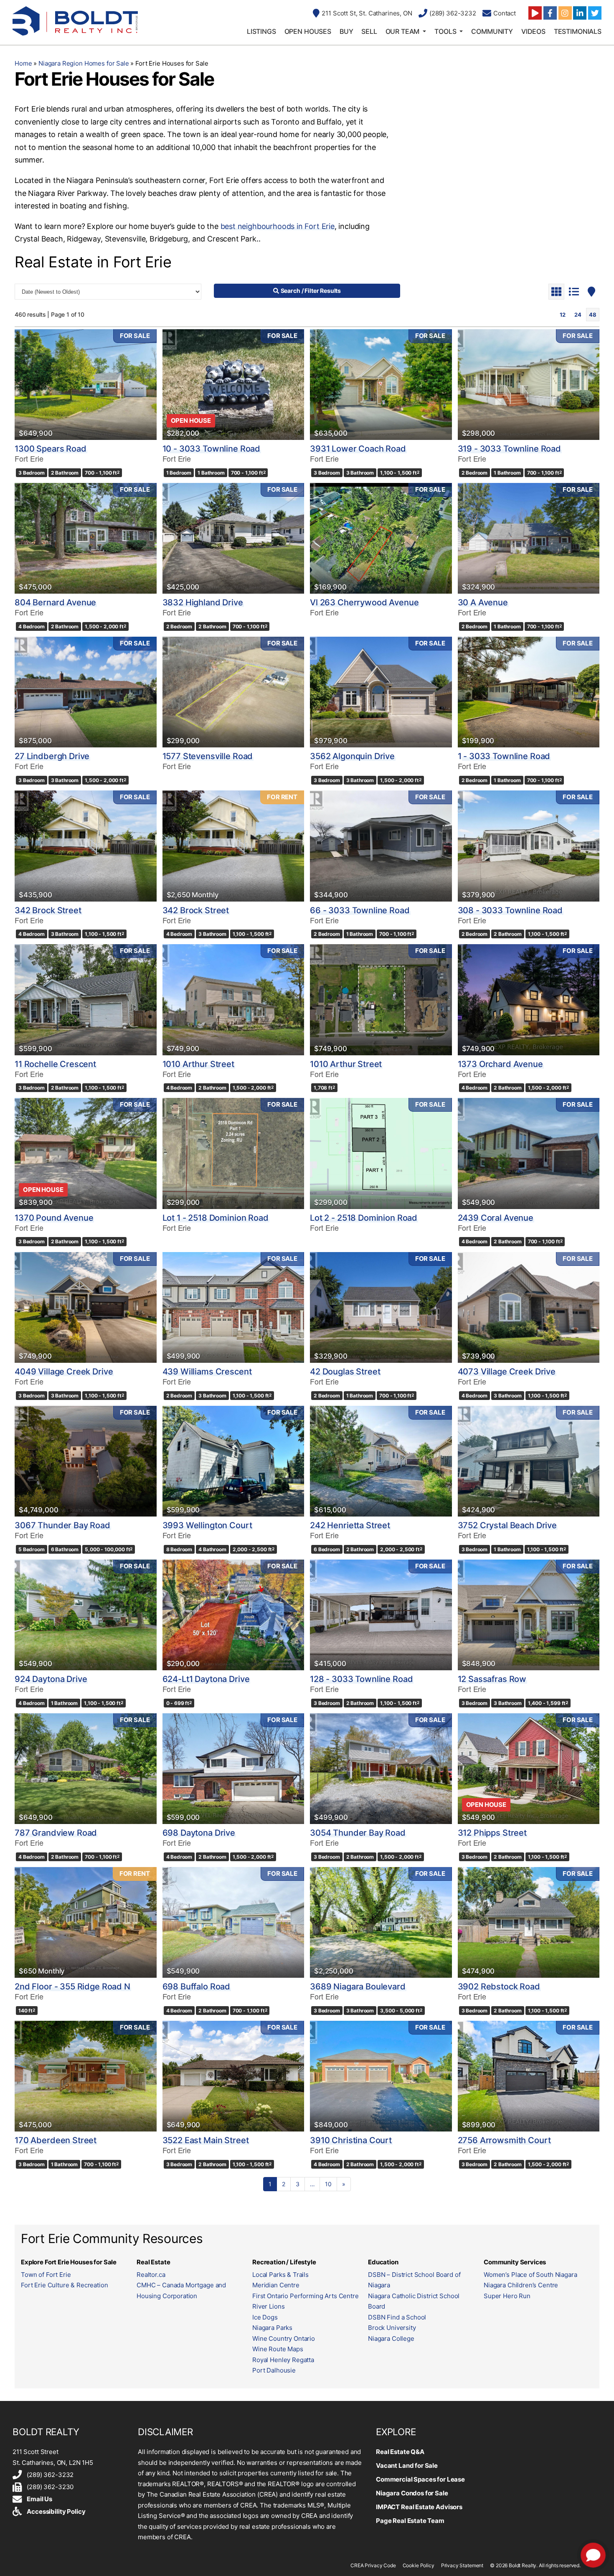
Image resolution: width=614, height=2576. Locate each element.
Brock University (392, 2328)
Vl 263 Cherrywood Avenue (364, 602)
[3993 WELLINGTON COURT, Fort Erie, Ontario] (233, 1461)
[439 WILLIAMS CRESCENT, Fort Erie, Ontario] (233, 1307)
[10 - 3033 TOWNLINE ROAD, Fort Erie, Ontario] (233, 385)
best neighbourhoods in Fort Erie (278, 226)
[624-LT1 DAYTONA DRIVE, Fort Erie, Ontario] (233, 1615)
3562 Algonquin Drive (352, 756)
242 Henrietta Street (350, 1525)
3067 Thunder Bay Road (62, 1525)
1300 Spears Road (51, 449)
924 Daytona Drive (51, 1679)
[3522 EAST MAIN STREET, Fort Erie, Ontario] (233, 2076)
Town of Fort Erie (46, 2275)
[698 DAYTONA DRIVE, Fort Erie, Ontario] (233, 1769)
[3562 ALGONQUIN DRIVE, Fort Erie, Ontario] (381, 692)
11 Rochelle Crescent (55, 1064)
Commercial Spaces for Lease (420, 2479)
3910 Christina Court (351, 2140)
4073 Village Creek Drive (507, 1372)
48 (593, 315)
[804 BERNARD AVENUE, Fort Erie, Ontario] (86, 538)
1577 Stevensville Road (208, 756)
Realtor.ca (151, 2275)
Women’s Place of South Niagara (530, 2275)
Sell (369, 31)
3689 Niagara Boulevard (358, 1987)
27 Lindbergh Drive (52, 756)
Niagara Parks (272, 2328)
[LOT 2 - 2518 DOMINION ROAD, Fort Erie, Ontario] (381, 1153)
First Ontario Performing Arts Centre (306, 2296)
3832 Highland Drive (203, 602)
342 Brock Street (48, 910)
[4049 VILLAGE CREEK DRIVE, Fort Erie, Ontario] (86, 1307)
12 (563, 315)
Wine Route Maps (278, 2349)
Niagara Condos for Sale (412, 2493)
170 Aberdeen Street (56, 2140)
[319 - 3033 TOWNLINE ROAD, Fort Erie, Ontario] (529, 385)
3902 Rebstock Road (499, 1987)
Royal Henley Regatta (283, 2360)
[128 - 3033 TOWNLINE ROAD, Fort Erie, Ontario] (381, 1615)
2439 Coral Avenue (496, 1218)
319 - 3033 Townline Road (509, 449)
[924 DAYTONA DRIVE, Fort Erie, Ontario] (86, 1615)
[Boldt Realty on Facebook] (550, 13)
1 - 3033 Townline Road (504, 756)
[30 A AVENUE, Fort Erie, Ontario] (529, 538)
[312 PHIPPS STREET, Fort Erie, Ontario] (529, 1769)
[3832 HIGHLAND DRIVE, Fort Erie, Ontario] (233, 538)
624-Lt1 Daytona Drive (206, 1679)
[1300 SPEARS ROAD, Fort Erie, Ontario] (86, 385)
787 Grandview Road (56, 1833)
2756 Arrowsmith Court (504, 2140)
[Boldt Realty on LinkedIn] (580, 13)
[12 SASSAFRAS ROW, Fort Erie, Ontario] (529, 1615)
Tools (445, 31)
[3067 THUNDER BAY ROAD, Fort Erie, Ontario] (86, 1461)
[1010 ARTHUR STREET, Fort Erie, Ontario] (233, 1000)
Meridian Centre (276, 2285)
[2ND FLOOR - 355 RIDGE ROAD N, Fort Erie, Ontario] (86, 1922)
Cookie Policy (419, 2565)
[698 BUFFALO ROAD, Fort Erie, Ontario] (233, 1922)
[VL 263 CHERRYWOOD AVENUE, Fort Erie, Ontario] (381, 538)
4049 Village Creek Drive (64, 1372)
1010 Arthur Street (198, 1064)
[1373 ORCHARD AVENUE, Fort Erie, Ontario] (529, 1000)
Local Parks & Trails (280, 2275)
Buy (346, 31)
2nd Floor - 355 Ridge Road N (72, 1987)
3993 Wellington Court (207, 1525)
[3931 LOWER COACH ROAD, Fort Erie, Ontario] (381, 385)
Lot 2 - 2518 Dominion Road (364, 1218)
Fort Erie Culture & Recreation (65, 2285)
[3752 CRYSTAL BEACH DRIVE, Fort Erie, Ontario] (529, 1461)
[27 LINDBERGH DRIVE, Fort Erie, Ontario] (86, 692)
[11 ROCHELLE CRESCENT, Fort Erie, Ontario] (86, 1000)
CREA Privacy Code (373, 2565)
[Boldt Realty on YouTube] (535, 13)
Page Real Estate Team (410, 2521)
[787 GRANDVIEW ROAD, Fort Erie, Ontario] (86, 1769)
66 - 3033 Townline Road (360, 910)
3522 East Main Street (206, 2140)
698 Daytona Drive (199, 1833)
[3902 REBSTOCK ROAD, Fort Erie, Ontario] (529, 1922)
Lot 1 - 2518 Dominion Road (216, 1218)
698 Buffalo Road (197, 1987)
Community (492, 31)
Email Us (39, 2499)
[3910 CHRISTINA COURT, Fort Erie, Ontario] (381, 2076)
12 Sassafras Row (492, 1679)
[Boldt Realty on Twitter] (595, 13)
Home (23, 63)
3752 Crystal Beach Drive (507, 1525)
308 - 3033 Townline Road (510, 910)
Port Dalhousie (274, 2370)
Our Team (403, 31)
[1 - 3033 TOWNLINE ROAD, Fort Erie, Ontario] (529, 692)
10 (328, 2184)
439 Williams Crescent (207, 1372)
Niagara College (391, 2338)
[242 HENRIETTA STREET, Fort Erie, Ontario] (381, 1461)
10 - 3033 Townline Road (212, 449)
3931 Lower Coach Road (358, 449)
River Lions (268, 2306)
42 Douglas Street (345, 1372)
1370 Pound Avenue (54, 1218)
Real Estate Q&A (400, 2452)
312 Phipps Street (492, 1833)
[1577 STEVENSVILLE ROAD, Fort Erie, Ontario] (233, 692)
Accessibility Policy (56, 2511)
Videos (533, 31)
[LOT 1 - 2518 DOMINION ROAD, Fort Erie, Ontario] (233, 1153)
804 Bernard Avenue (55, 602)
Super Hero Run (507, 2296)
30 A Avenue (483, 602)
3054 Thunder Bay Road (358, 1833)
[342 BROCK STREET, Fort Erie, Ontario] (86, 846)
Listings (261, 31)
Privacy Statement (462, 2565)
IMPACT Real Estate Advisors (419, 2507)
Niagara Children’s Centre (521, 2285)
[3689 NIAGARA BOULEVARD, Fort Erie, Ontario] (381, 1922)
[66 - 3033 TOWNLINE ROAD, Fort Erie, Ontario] (381, 846)
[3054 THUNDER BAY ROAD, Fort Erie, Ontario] (381, 1769)
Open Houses (308, 31)
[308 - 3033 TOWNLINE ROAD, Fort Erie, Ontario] (529, 846)
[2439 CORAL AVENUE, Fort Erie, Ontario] (529, 1153)
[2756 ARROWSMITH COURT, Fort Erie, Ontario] (529, 2076)
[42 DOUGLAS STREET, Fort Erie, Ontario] (381, 1307)
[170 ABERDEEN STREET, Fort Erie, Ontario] (86, 2076)
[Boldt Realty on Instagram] (565, 13)
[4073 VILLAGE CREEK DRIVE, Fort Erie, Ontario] (529, 1307)
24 (578, 315)
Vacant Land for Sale (407, 2465)
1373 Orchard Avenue (500, 1064)
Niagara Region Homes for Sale (84, 63)
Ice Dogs (265, 2317)
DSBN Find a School (397, 2317)
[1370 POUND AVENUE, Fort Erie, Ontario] (86, 1153)
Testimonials (578, 31)
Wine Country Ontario (284, 2338)
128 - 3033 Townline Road (361, 1679)
